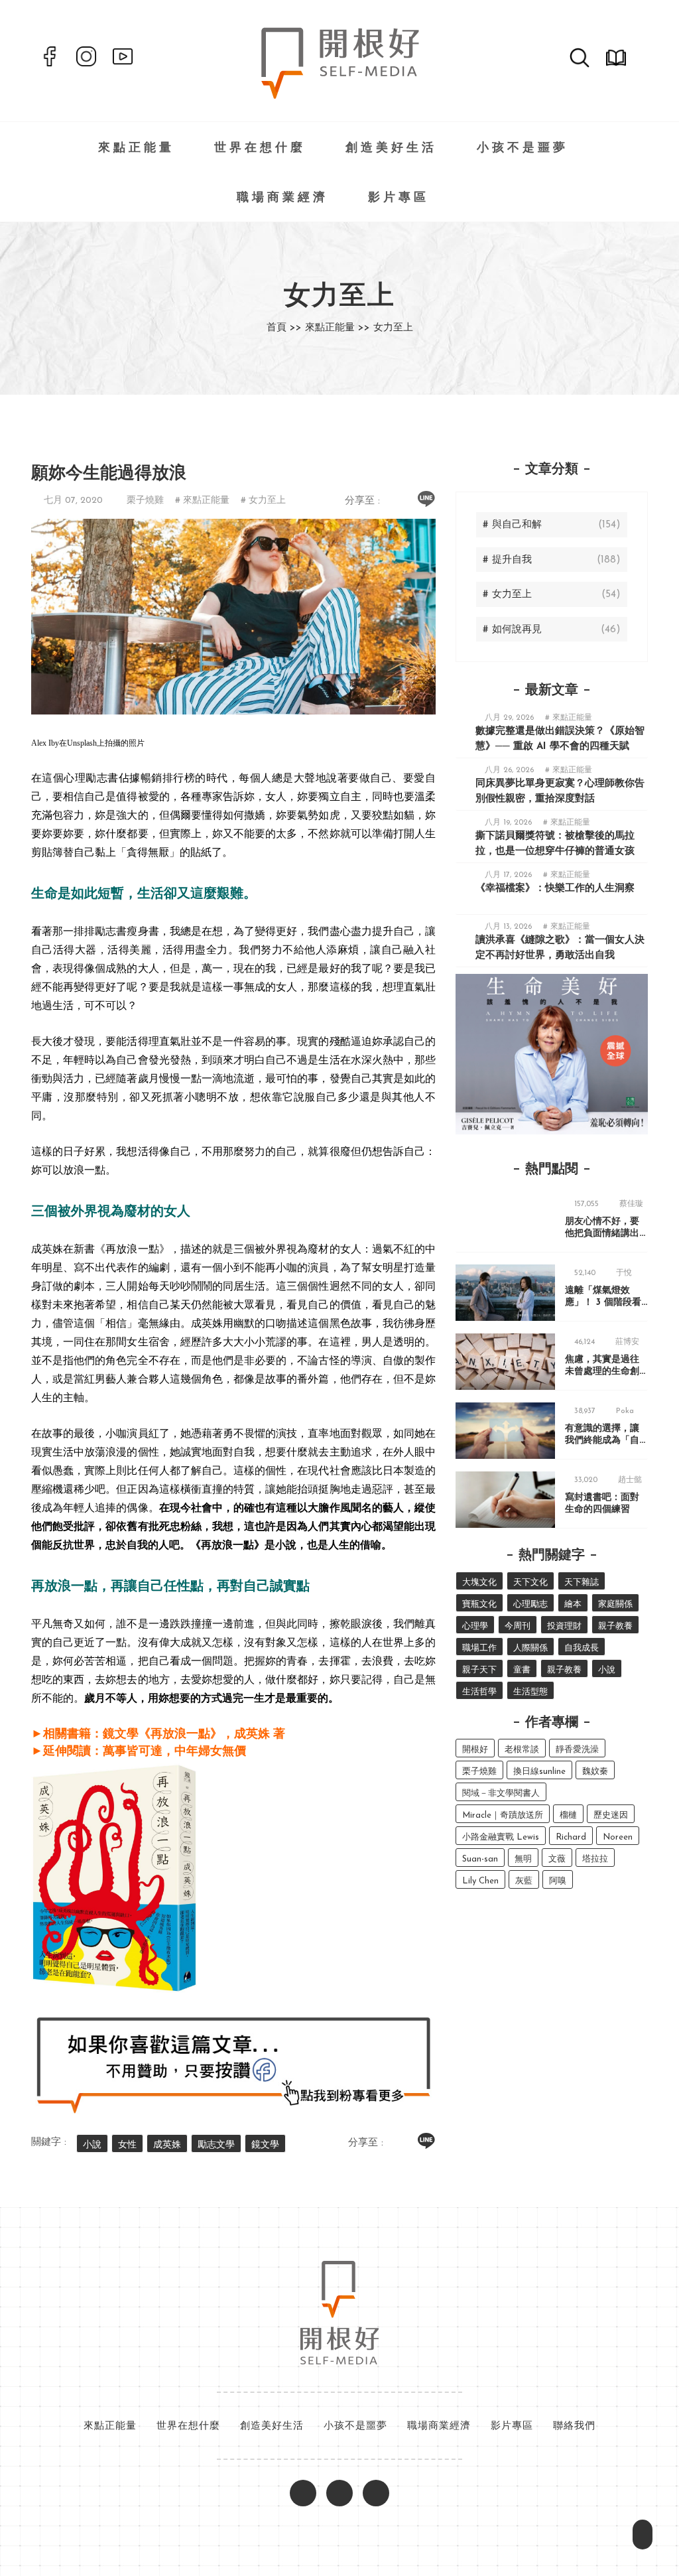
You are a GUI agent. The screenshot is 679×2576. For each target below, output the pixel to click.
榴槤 (568, 1815)
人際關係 (530, 1648)
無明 (523, 1859)
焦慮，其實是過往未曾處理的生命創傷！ (602, 1372)
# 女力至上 (263, 501)
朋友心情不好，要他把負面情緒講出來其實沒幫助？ (602, 1234)
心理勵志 (530, 1604)
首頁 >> (284, 328)
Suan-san (480, 1859)
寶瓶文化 (479, 1604)
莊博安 (627, 1342)
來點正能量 (136, 149)
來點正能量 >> (338, 328)
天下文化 (530, 1583)
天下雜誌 (582, 1583)
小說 (92, 2145)
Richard (571, 1837)
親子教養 (615, 1626)
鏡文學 (265, 2145)
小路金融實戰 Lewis (501, 1837)
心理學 (475, 1626)
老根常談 (522, 1750)
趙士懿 (630, 1480)
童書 (522, 1670)
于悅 (624, 1273)
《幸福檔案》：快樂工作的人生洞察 (555, 889)
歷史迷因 (611, 1815)
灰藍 (524, 1881)
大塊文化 (479, 1583)
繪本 (573, 1604)
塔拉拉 (595, 1859)
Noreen (618, 1837)
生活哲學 (479, 1692)
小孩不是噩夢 (523, 149)
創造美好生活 (391, 149)
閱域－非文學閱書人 (501, 1794)
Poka (625, 1411)
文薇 (557, 1859)
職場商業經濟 (282, 198)
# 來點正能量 (202, 501)
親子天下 (479, 1670)
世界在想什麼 (260, 149)
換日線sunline (539, 1772)
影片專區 (399, 198)
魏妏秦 (595, 1772)
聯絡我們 (574, 2426)
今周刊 (518, 1626)
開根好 (475, 1750)
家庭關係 (615, 1604)
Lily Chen (480, 1881)
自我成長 (582, 1648)
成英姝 (167, 2145)
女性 (127, 2145)
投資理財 (564, 1626)
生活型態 (530, 1692)
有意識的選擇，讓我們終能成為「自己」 (602, 1441)
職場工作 (479, 1648)
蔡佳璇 (631, 1204)
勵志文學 (216, 2145)
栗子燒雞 (145, 501)
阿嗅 (558, 1881)
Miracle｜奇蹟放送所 (503, 1815)
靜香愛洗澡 (577, 1750)
